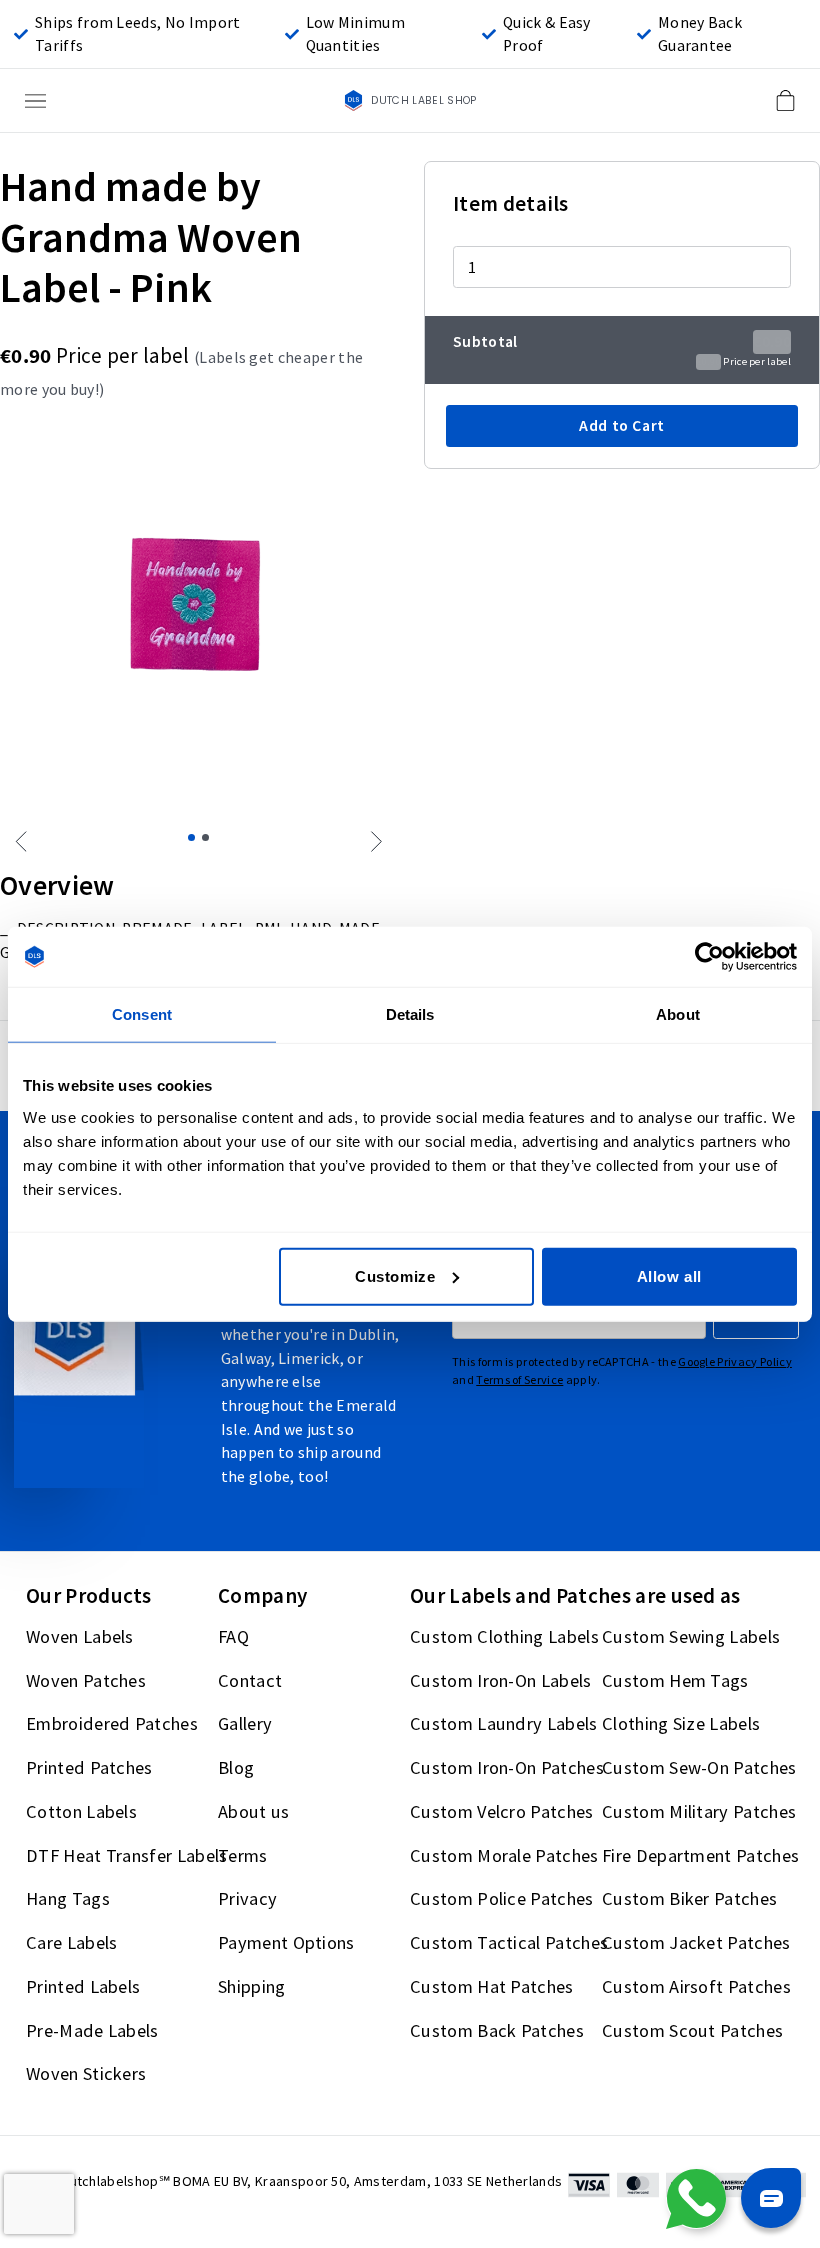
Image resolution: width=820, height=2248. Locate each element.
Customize (395, 1275)
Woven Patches (86, 1680)
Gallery (245, 1724)
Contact (250, 1680)
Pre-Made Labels (92, 2030)
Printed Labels (83, 1986)
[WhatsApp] (696, 2199)
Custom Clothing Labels (504, 1636)
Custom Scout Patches (692, 2030)
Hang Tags (68, 1899)
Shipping (252, 1986)
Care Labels (71, 1942)
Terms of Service (519, 1379)
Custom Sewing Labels (691, 1636)
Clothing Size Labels (681, 1724)
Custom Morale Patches (504, 1855)
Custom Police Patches (502, 1899)
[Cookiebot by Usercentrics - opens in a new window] (709, 957)
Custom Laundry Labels (504, 1724)
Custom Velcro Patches (502, 1811)
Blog (236, 1767)
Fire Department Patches (700, 1855)
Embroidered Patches (112, 1724)
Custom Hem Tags (675, 1680)
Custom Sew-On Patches (699, 1767)
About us (254, 1811)
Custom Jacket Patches (696, 1942)
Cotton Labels (81, 1811)
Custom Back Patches (497, 2030)
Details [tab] (410, 1014)
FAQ (233, 1636)
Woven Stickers (86, 2074)
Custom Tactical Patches (509, 1942)
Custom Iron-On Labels (501, 1680)
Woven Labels (80, 1636)
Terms (243, 1855)
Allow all (669, 1275)
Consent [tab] (142, 1014)
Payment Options (286, 1942)
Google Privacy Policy (735, 1361)
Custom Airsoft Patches (696, 1986)
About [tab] (678, 1014)
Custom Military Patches (699, 1811)
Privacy (247, 1899)
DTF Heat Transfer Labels (127, 1855)
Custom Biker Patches (689, 1899)
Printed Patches (89, 1767)
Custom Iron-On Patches (507, 1767)
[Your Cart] (785, 101)
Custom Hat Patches (492, 1986)
